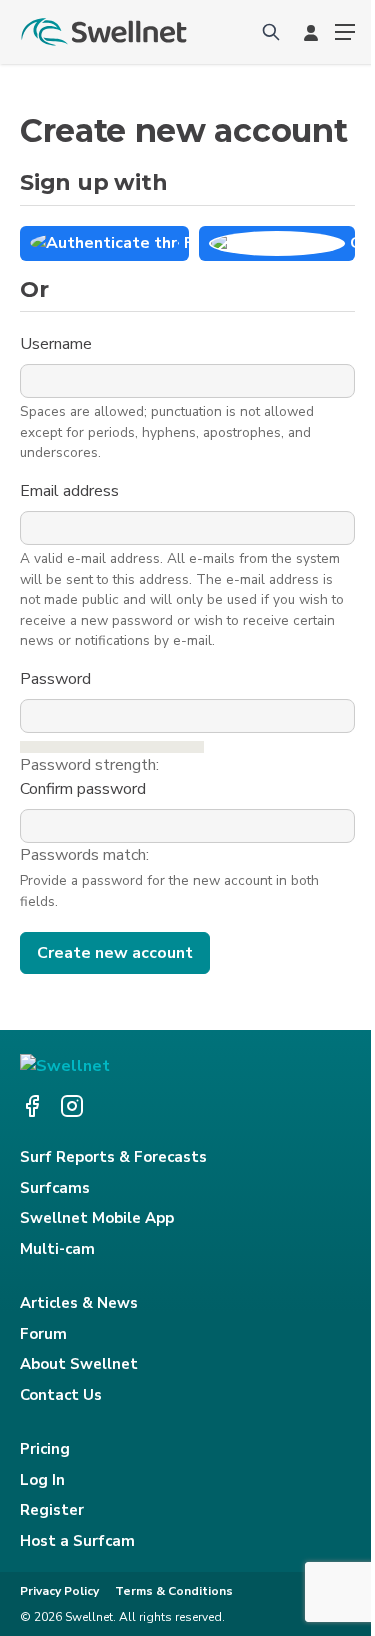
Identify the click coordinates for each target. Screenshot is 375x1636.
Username (58, 344)
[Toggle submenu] (345, 32)
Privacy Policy (59, 1591)
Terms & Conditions (174, 1591)
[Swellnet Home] (105, 32)
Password (57, 679)
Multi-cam (57, 1249)
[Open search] (271, 32)
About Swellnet (79, 1364)
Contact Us (61, 1395)
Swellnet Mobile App (97, 1218)
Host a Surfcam (77, 1541)
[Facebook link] (32, 1106)
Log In (42, 1480)
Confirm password (85, 789)
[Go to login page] (311, 32)
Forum (43, 1334)
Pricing (45, 1449)
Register (52, 1510)
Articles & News (79, 1303)
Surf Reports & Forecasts (113, 1157)
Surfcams (55, 1188)
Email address (71, 491)
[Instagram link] (72, 1106)
